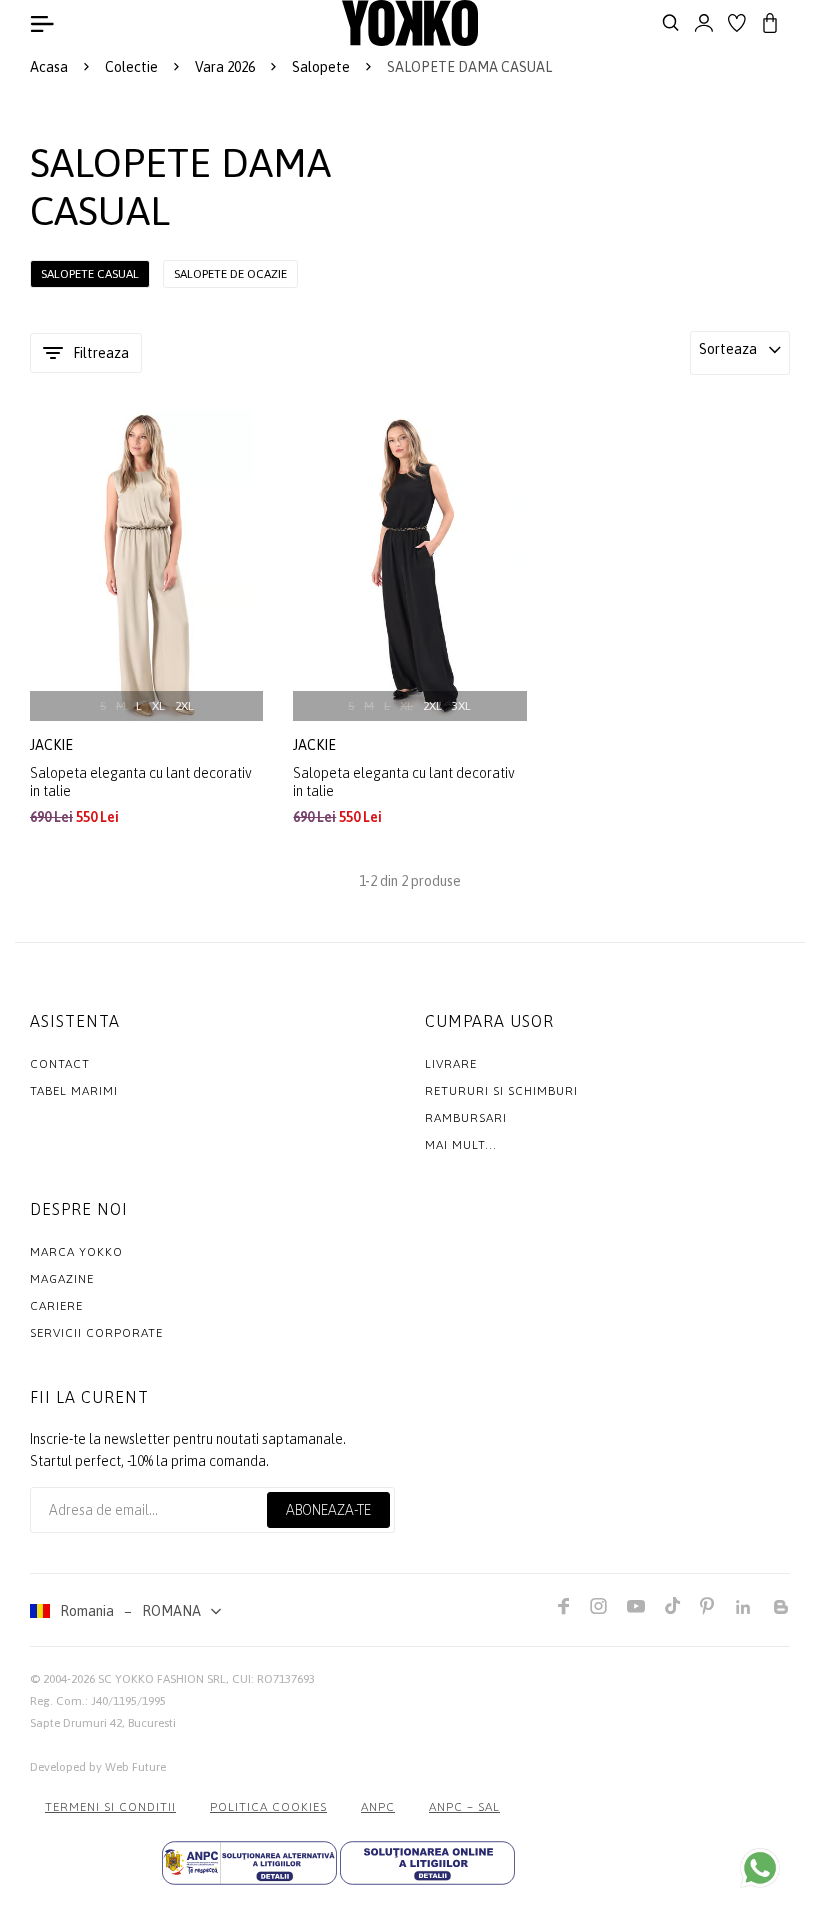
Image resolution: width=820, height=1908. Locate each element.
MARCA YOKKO (76, 1252)
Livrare (451, 1064)
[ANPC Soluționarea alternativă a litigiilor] (249, 1863)
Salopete (321, 67)
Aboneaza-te (328, 1510)
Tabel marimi (74, 1091)
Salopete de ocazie (230, 274)
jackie (53, 745)
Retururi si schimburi (501, 1091)
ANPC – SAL (464, 1807)
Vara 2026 (225, 67)
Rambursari (466, 1118)
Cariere (56, 1306)
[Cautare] (671, 23)
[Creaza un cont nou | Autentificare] (704, 23)
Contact (60, 1064)
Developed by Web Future (98, 1767)
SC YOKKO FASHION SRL (162, 1679)
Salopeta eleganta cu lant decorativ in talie (141, 782)
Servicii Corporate (96, 1333)
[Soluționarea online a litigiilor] (427, 1863)
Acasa (49, 67)
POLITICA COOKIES (268, 1807)
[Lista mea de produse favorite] (737, 23)
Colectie (131, 67)
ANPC (378, 1807)
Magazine (62, 1279)
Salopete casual (90, 274)
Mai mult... (461, 1145)
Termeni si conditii (110, 1807)
